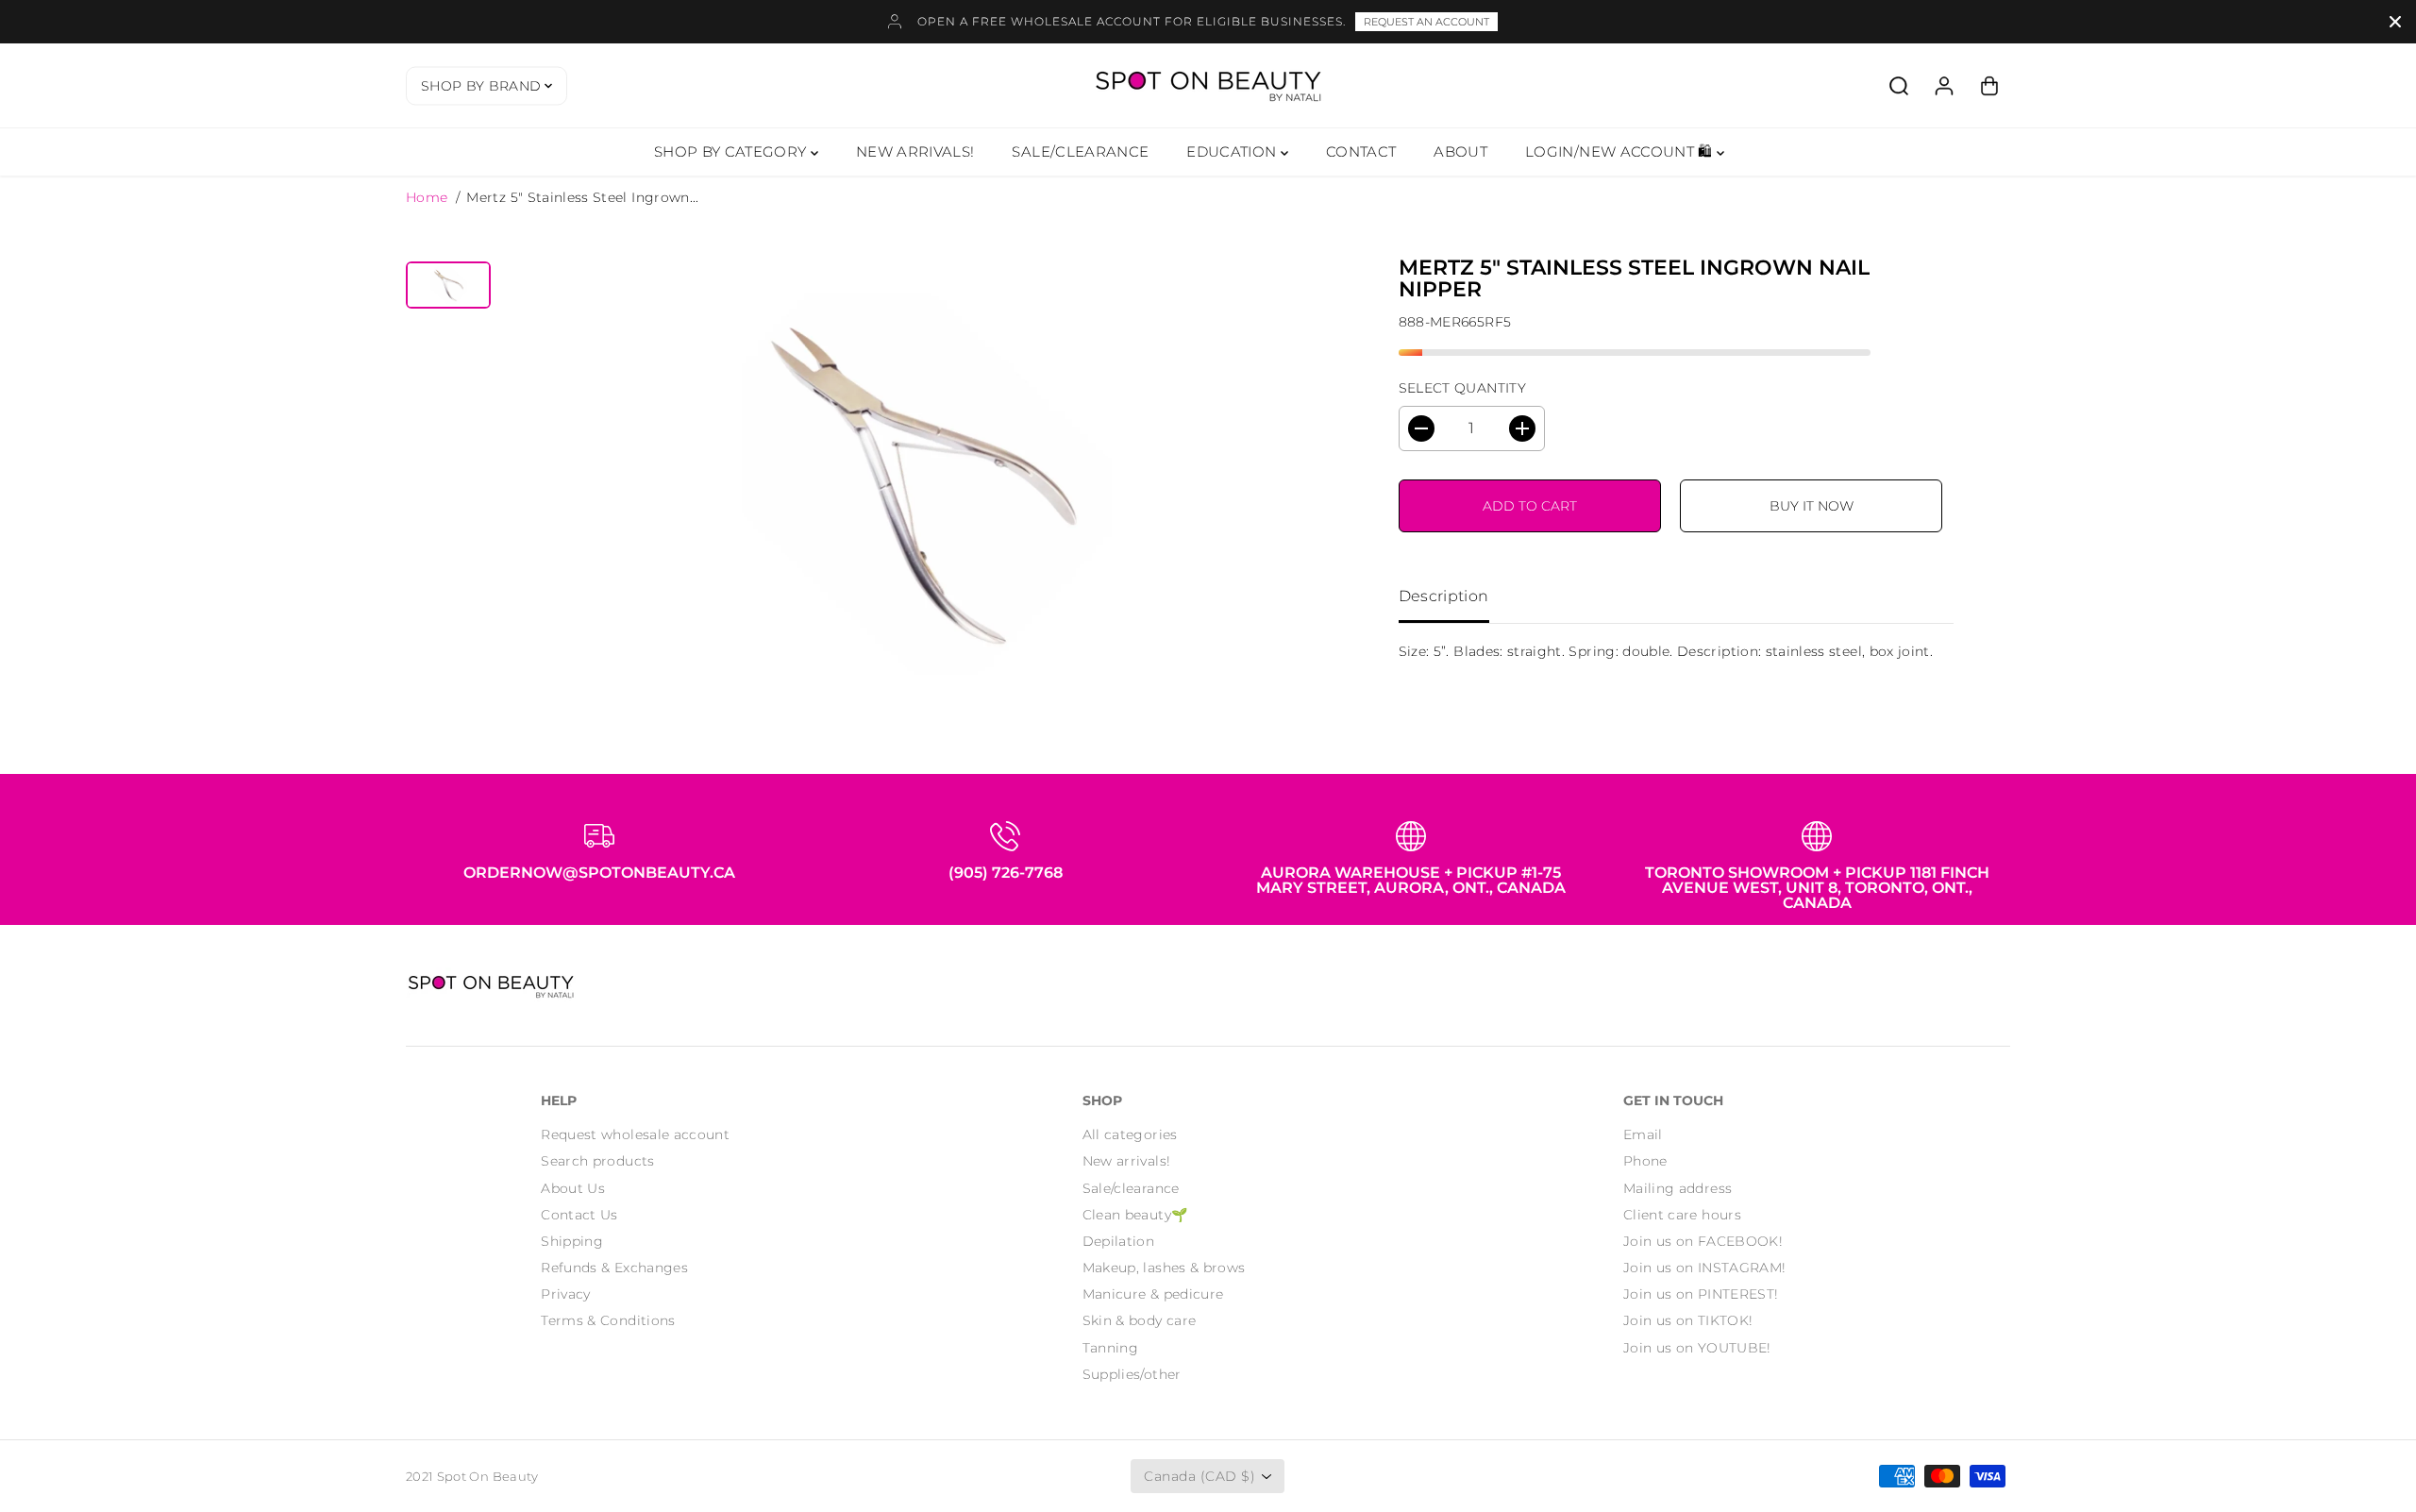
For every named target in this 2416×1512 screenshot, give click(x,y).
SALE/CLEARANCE (1080, 151)
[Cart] (1989, 86)
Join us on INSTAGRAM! (1704, 1268)
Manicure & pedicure (1153, 1294)
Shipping (572, 1241)
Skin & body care (1140, 1320)
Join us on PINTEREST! (1701, 1294)
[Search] (1899, 86)
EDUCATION (1233, 151)
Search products (597, 1161)
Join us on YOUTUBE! (1697, 1348)
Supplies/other (1132, 1374)
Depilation (1119, 1241)
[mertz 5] (920, 482)
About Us (573, 1188)
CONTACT (1361, 151)
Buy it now (1812, 506)
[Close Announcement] (2395, 22)
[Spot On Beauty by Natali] (1208, 85)
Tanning (1110, 1348)
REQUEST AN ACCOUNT (1426, 22)
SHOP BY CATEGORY (732, 151)
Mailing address (1678, 1188)
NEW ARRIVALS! (915, 151)
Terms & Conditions (608, 1320)
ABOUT (1460, 151)
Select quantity (1462, 388)
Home (427, 197)
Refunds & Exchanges (614, 1268)
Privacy (565, 1294)
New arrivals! (1127, 1161)
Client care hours (1682, 1215)
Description (1444, 596)
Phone (1645, 1161)
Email (1643, 1134)
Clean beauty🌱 (1135, 1215)
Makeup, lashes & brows (1164, 1268)
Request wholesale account (635, 1134)
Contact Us (579, 1215)
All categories (1130, 1134)
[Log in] (1944, 86)
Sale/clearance (1131, 1188)
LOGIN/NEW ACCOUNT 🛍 (1621, 151)
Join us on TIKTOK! (1688, 1320)
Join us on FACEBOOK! (1703, 1241)
